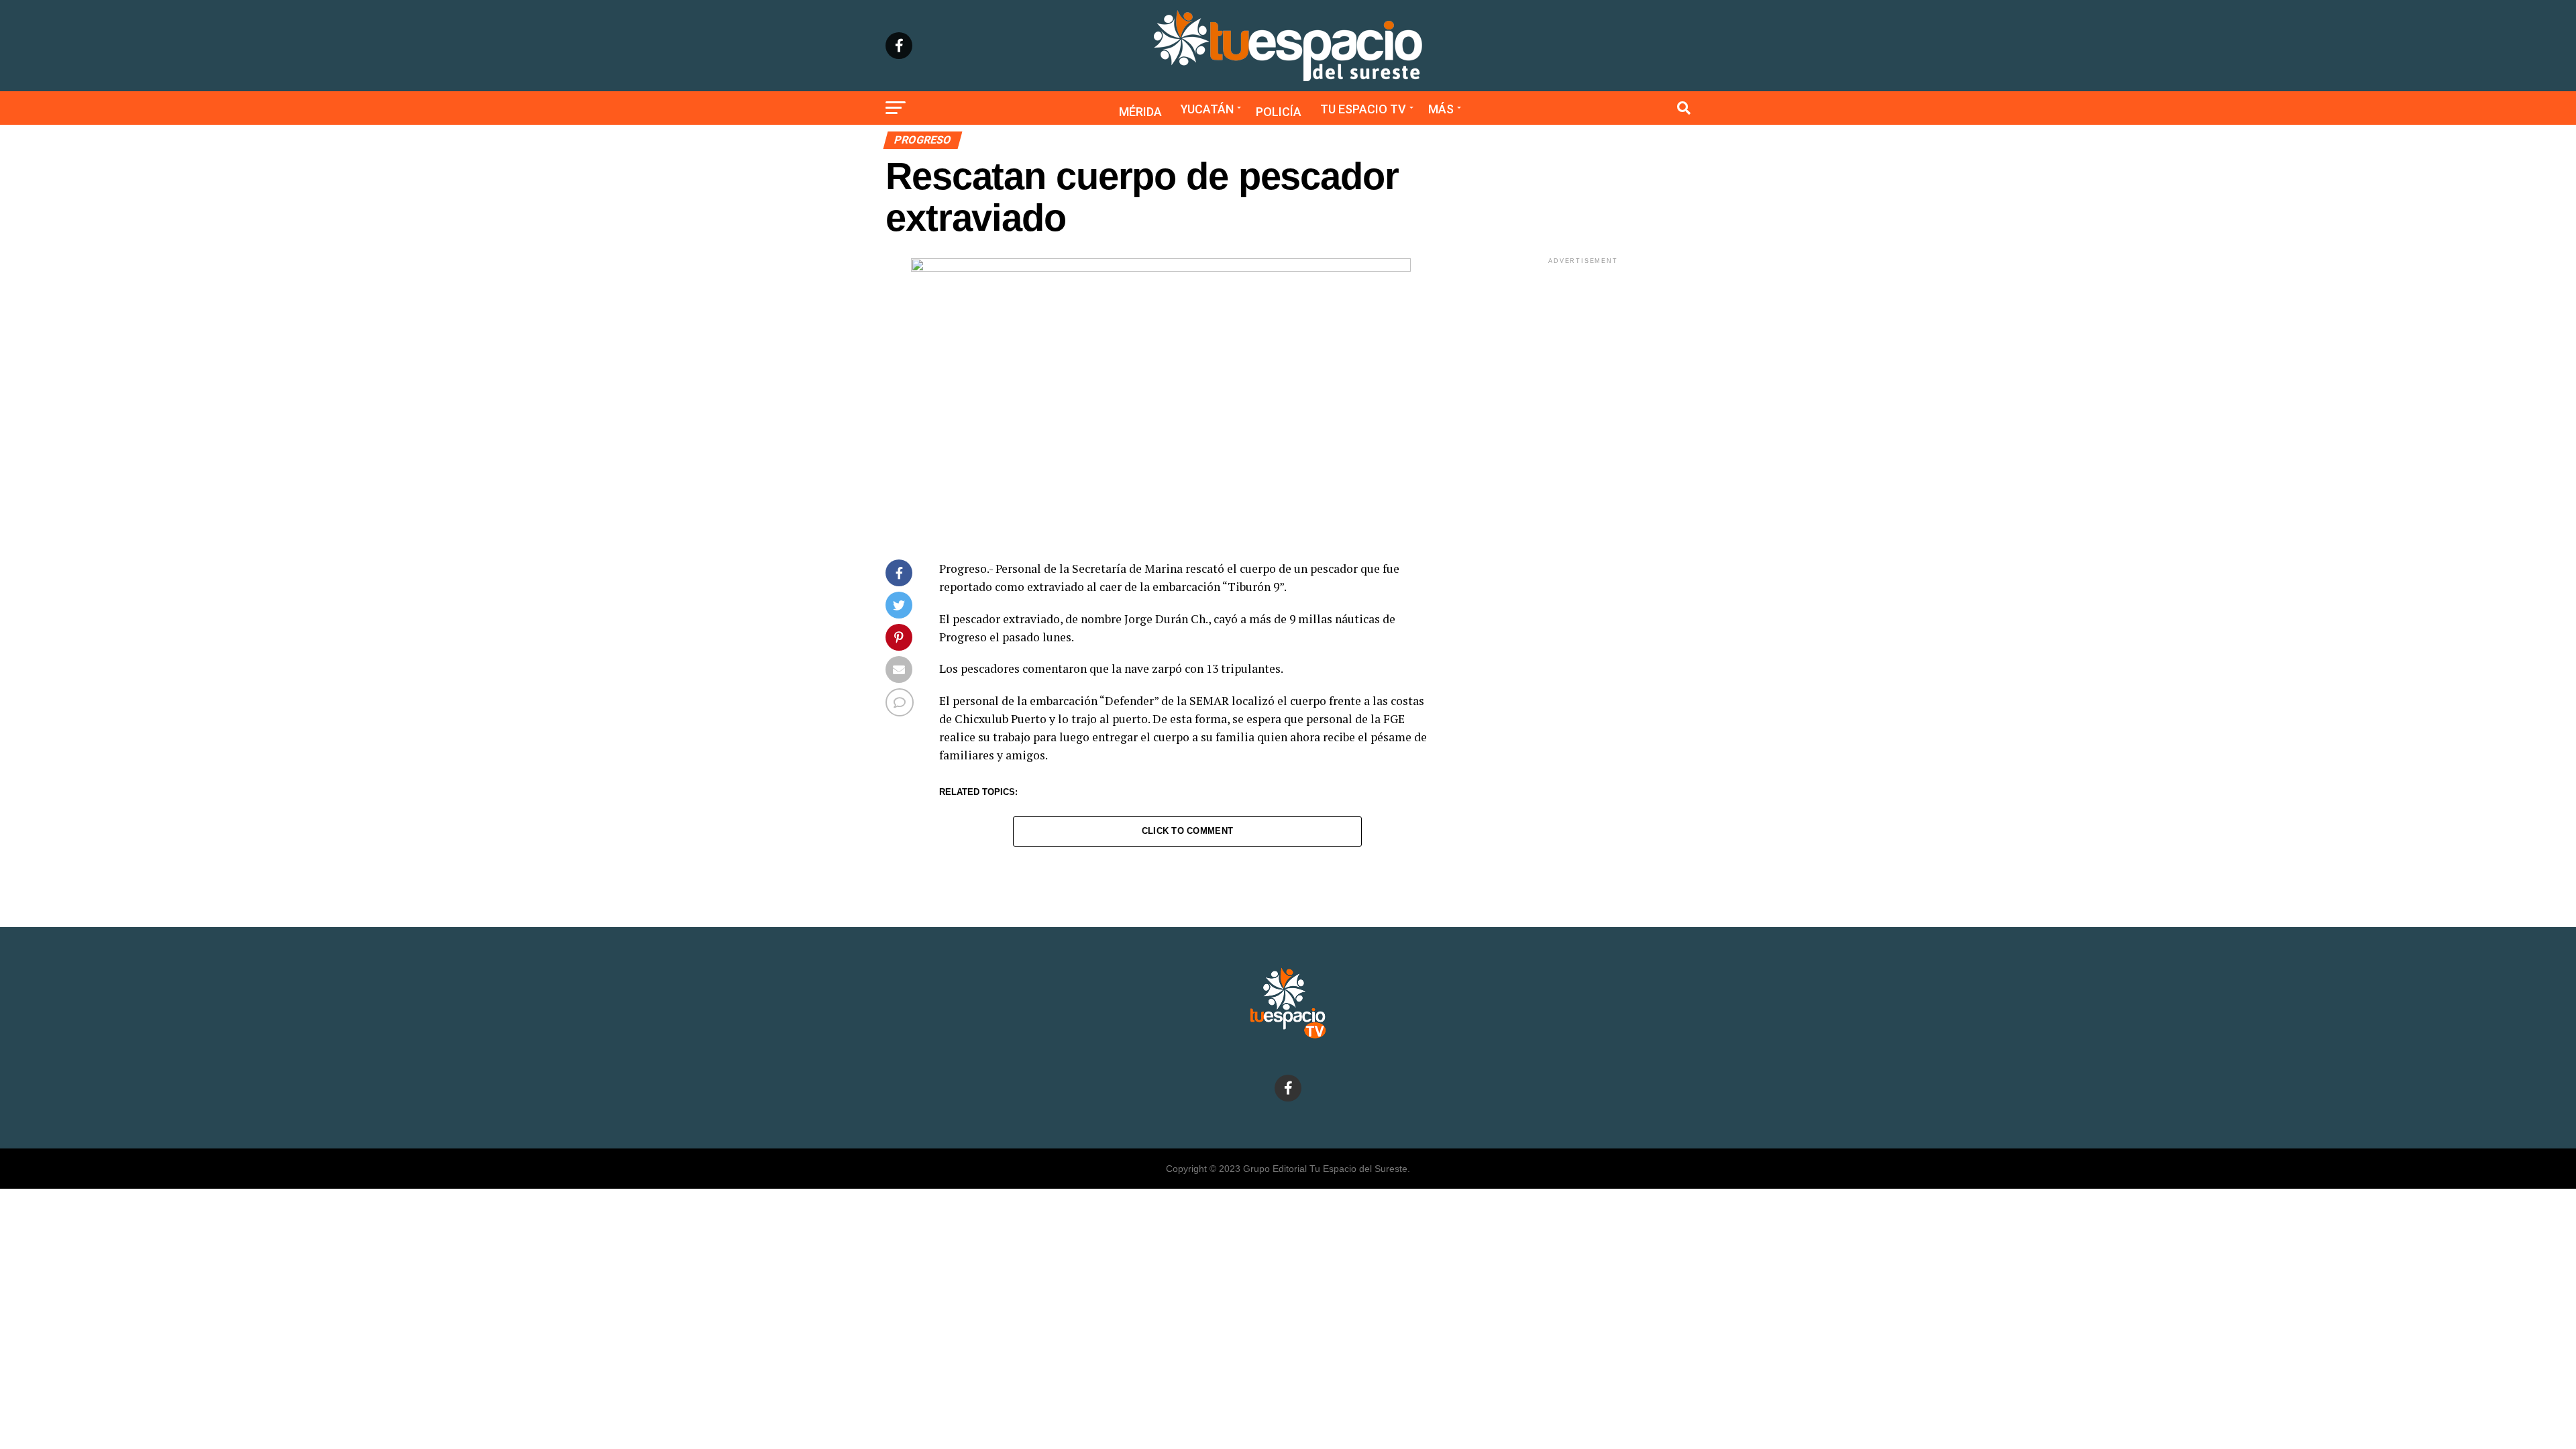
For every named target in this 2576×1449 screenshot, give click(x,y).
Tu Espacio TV (1363, 109)
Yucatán (1207, 109)
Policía (1279, 112)
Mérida (1140, 112)
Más (1441, 109)
